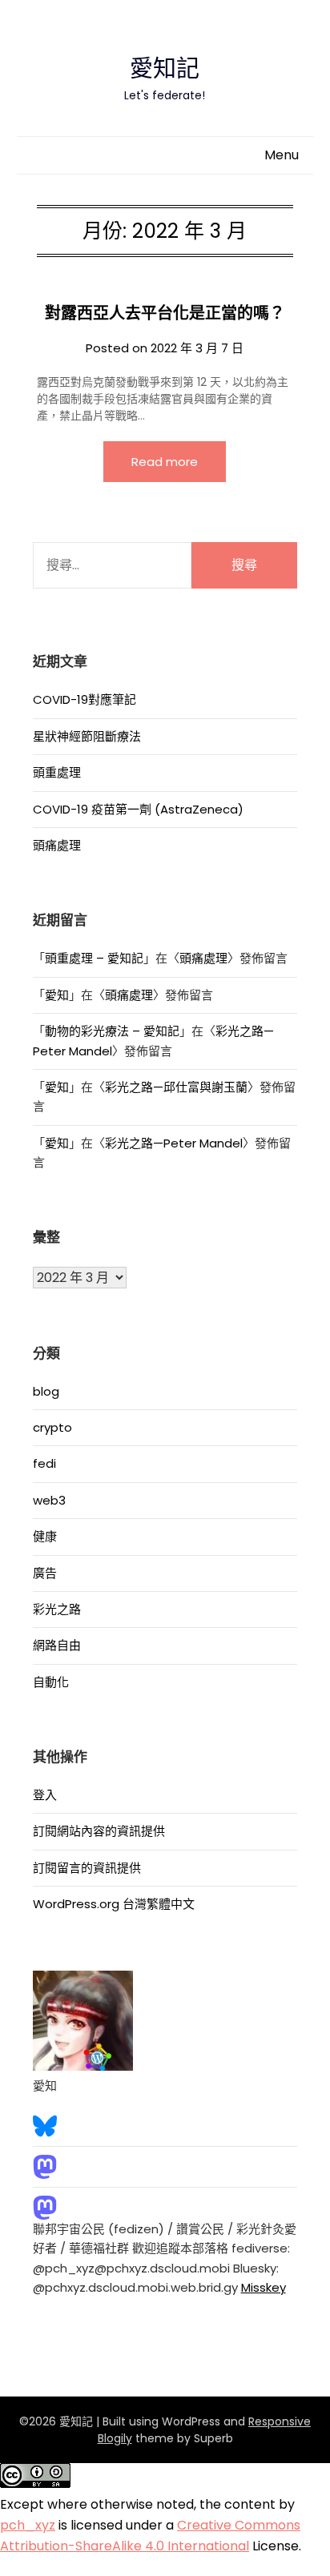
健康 (45, 1536)
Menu (282, 155)
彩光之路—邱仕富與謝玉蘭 (176, 1087)
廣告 (45, 1573)
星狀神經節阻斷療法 (87, 736)
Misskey (264, 2287)
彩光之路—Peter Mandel (174, 1143)
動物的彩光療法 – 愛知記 (112, 1031)
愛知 (57, 995)
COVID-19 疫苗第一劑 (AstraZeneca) (138, 809)
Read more (165, 462)
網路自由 (57, 1645)
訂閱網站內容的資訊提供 (99, 1831)
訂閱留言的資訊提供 (87, 1868)
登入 (45, 1795)
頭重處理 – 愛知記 (94, 958)
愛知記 (165, 69)
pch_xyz (28, 2525)
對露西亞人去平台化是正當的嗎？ (165, 313)
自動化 (51, 1682)
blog (46, 1391)
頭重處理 (57, 772)
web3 (49, 1500)
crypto (52, 1427)
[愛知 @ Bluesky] (45, 2125)
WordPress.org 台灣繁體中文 (114, 1904)
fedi (44, 1463)
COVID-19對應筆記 (85, 699)
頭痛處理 (57, 845)
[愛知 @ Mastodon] (45, 2166)
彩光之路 (57, 1609)
